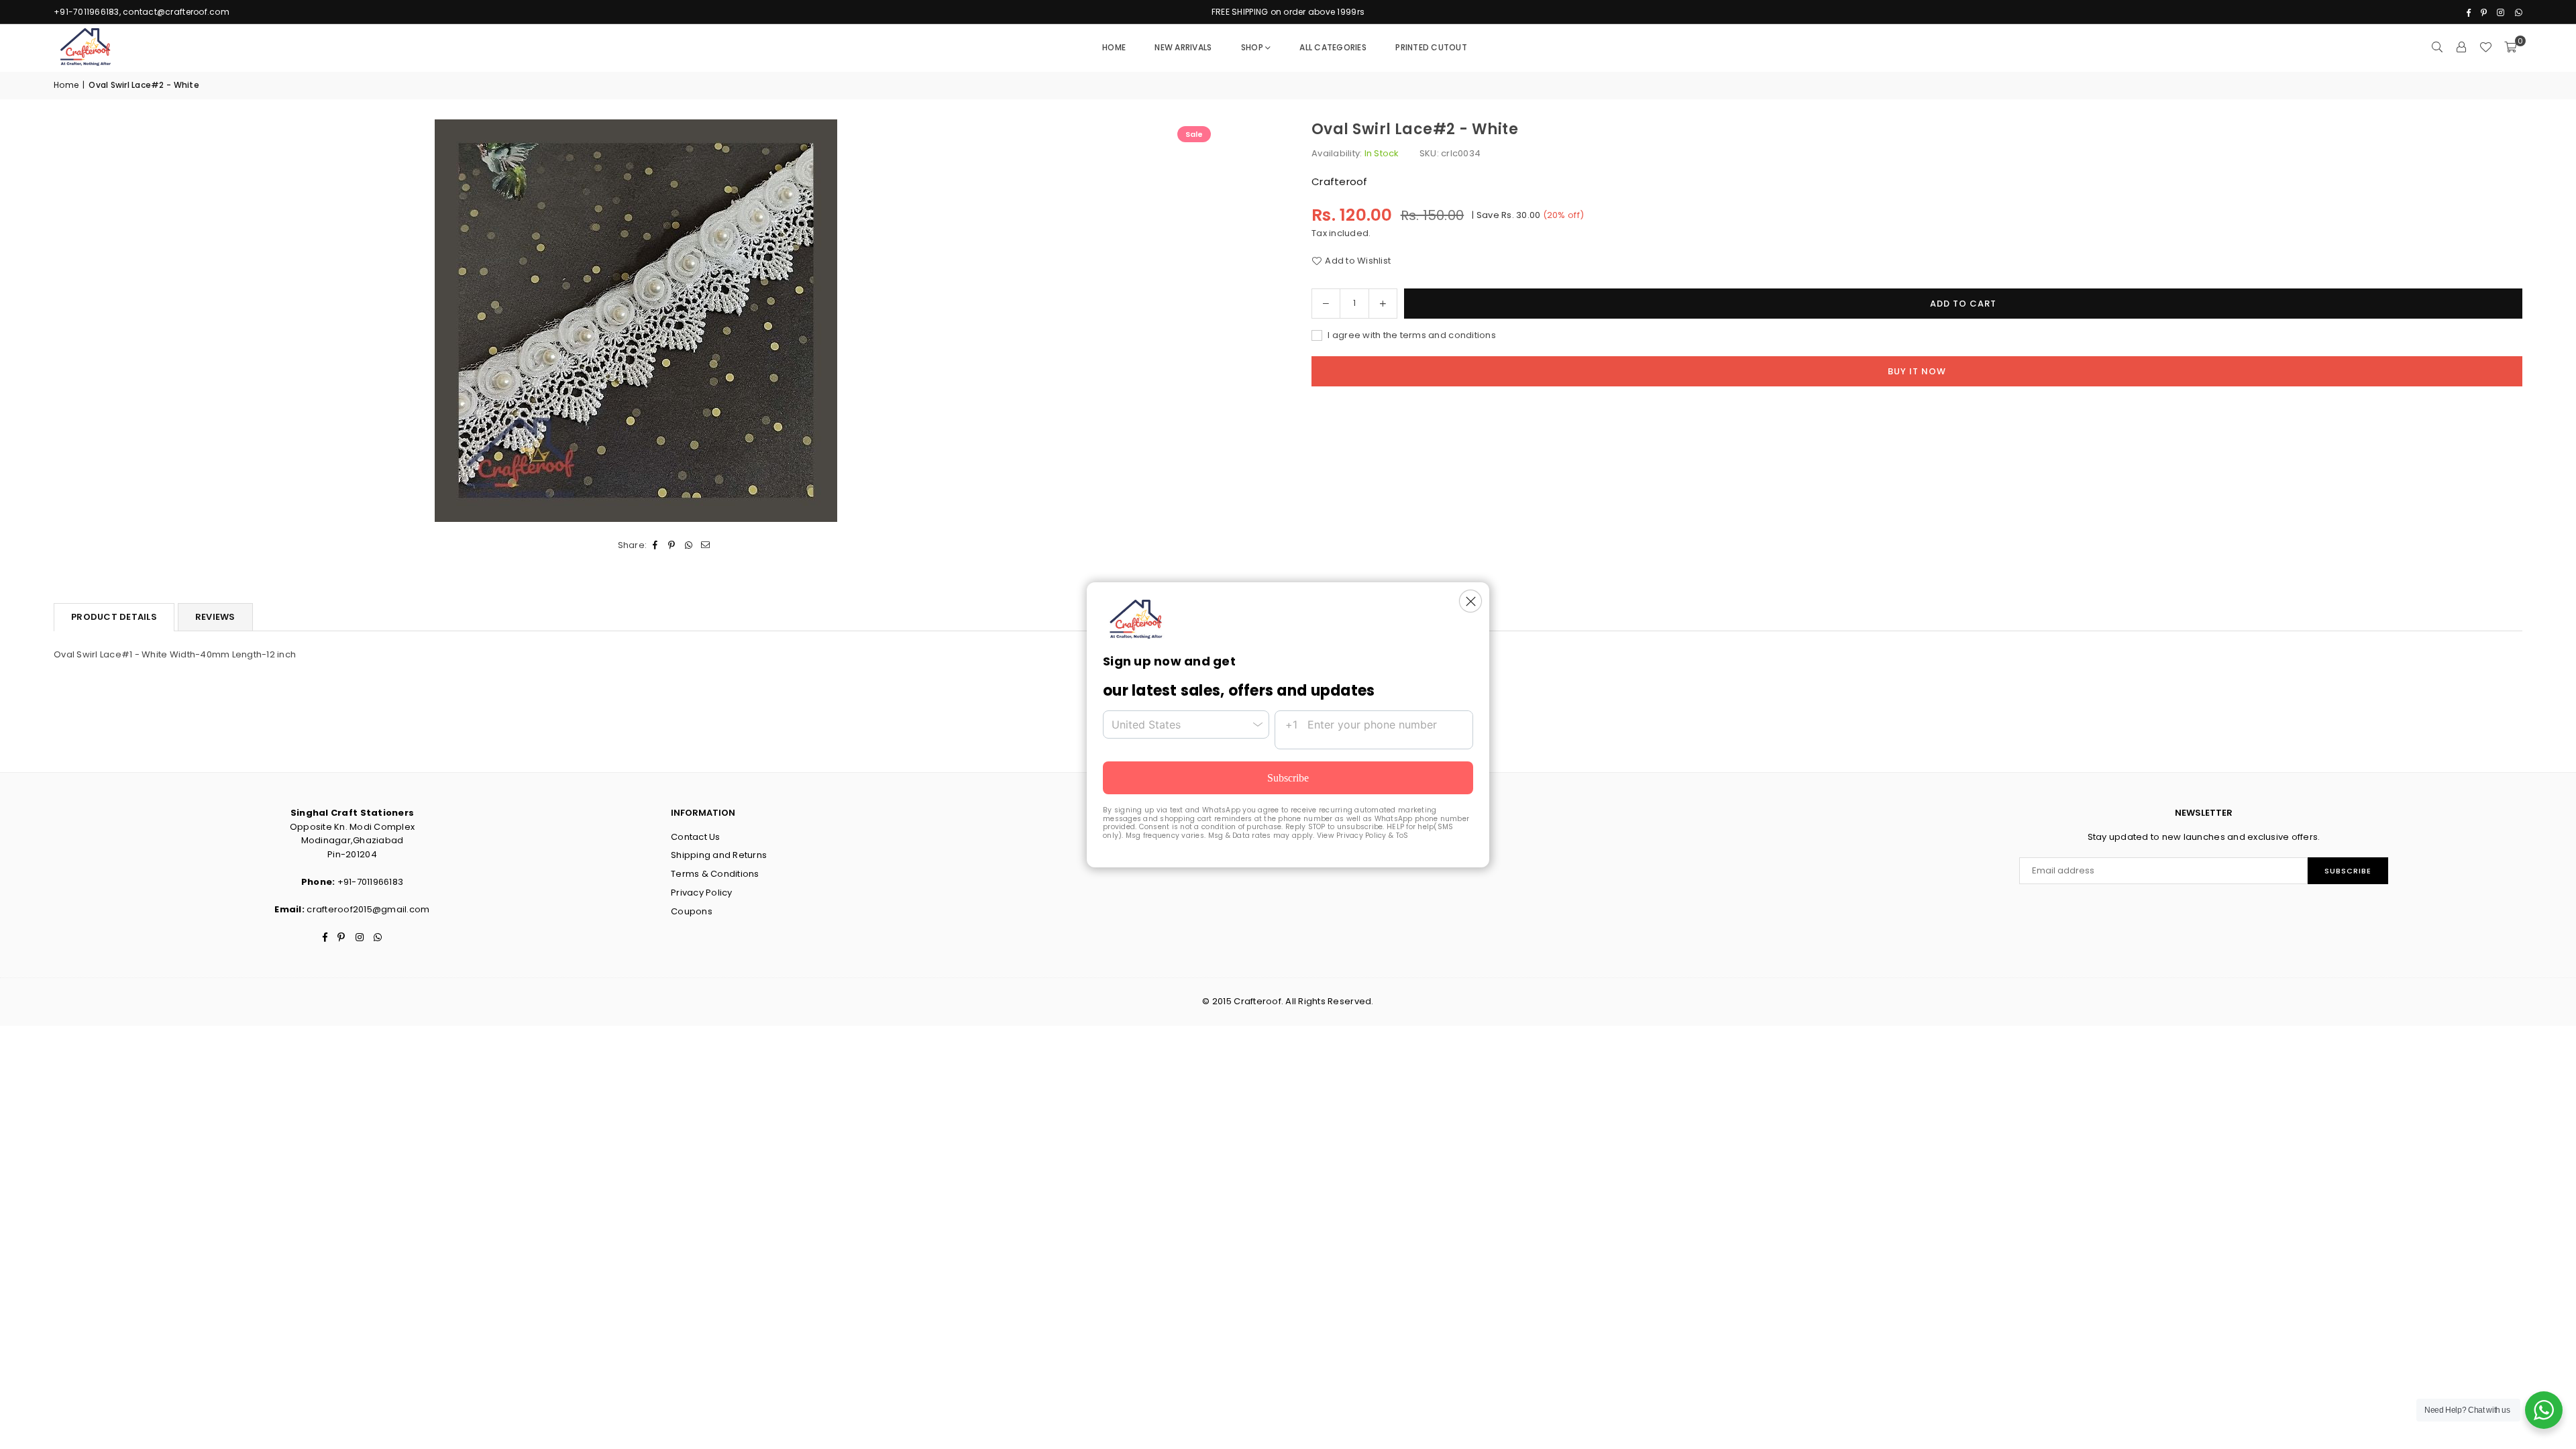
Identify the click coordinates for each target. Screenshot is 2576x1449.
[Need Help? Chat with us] (2544, 1410)
